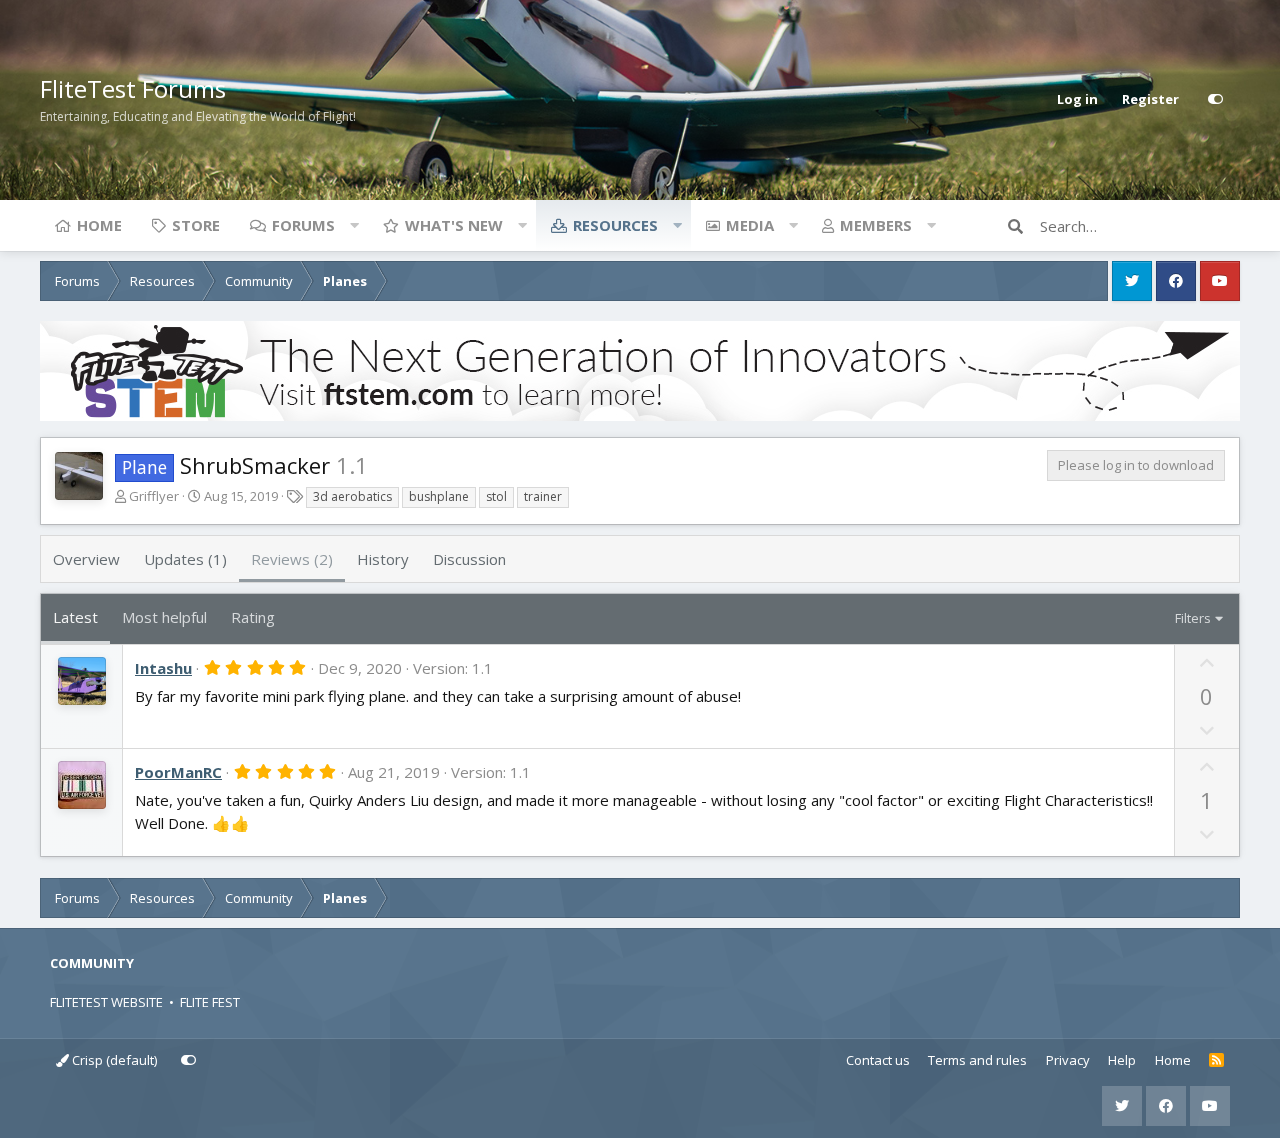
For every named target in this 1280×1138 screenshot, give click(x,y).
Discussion (469, 559)
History (383, 559)
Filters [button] (1193, 618)
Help (1122, 1060)
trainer (543, 496)
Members (876, 225)
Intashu (163, 668)
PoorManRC (178, 772)
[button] (354, 225)
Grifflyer (154, 496)
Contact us (878, 1060)
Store (196, 225)
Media (750, 225)
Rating (253, 617)
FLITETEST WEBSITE (106, 1002)
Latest (75, 617)
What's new (454, 225)
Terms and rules (977, 1060)
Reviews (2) (292, 559)
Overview (86, 559)
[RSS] (1216, 1061)
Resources (615, 225)
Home (99, 225)
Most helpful (164, 617)
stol (496, 496)
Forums (303, 225)
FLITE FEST (210, 1002)
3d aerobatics (352, 496)
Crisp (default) (113, 1060)
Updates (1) (185, 559)
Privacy (1068, 1060)
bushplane (439, 496)
